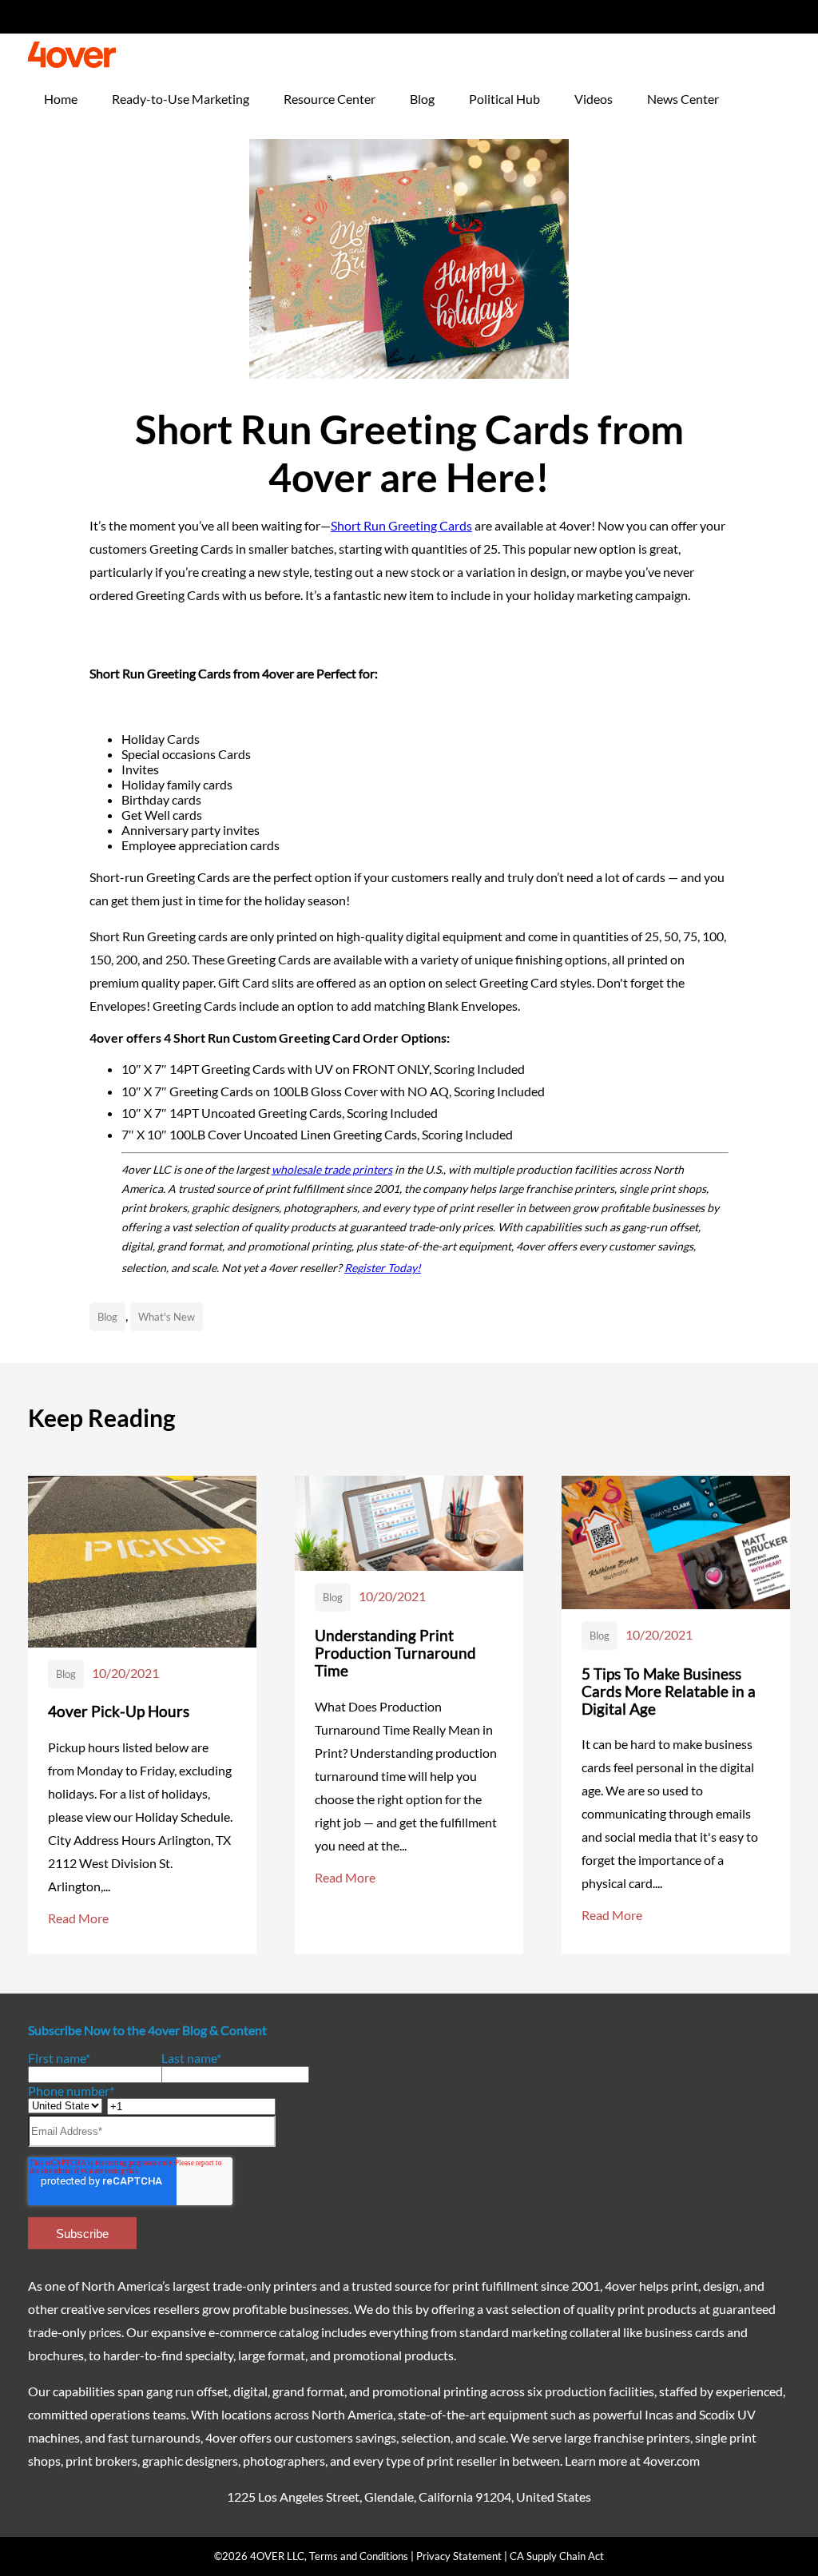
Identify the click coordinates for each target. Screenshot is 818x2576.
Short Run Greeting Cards (401, 525)
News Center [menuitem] (683, 99)
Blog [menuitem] (422, 99)
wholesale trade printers (332, 1169)
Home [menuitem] (61, 99)
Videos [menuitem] (594, 99)
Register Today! (383, 1268)
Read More (78, 1918)
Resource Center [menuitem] (330, 99)
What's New (167, 1317)
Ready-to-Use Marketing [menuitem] (181, 99)
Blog (107, 1317)
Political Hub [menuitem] (504, 99)
